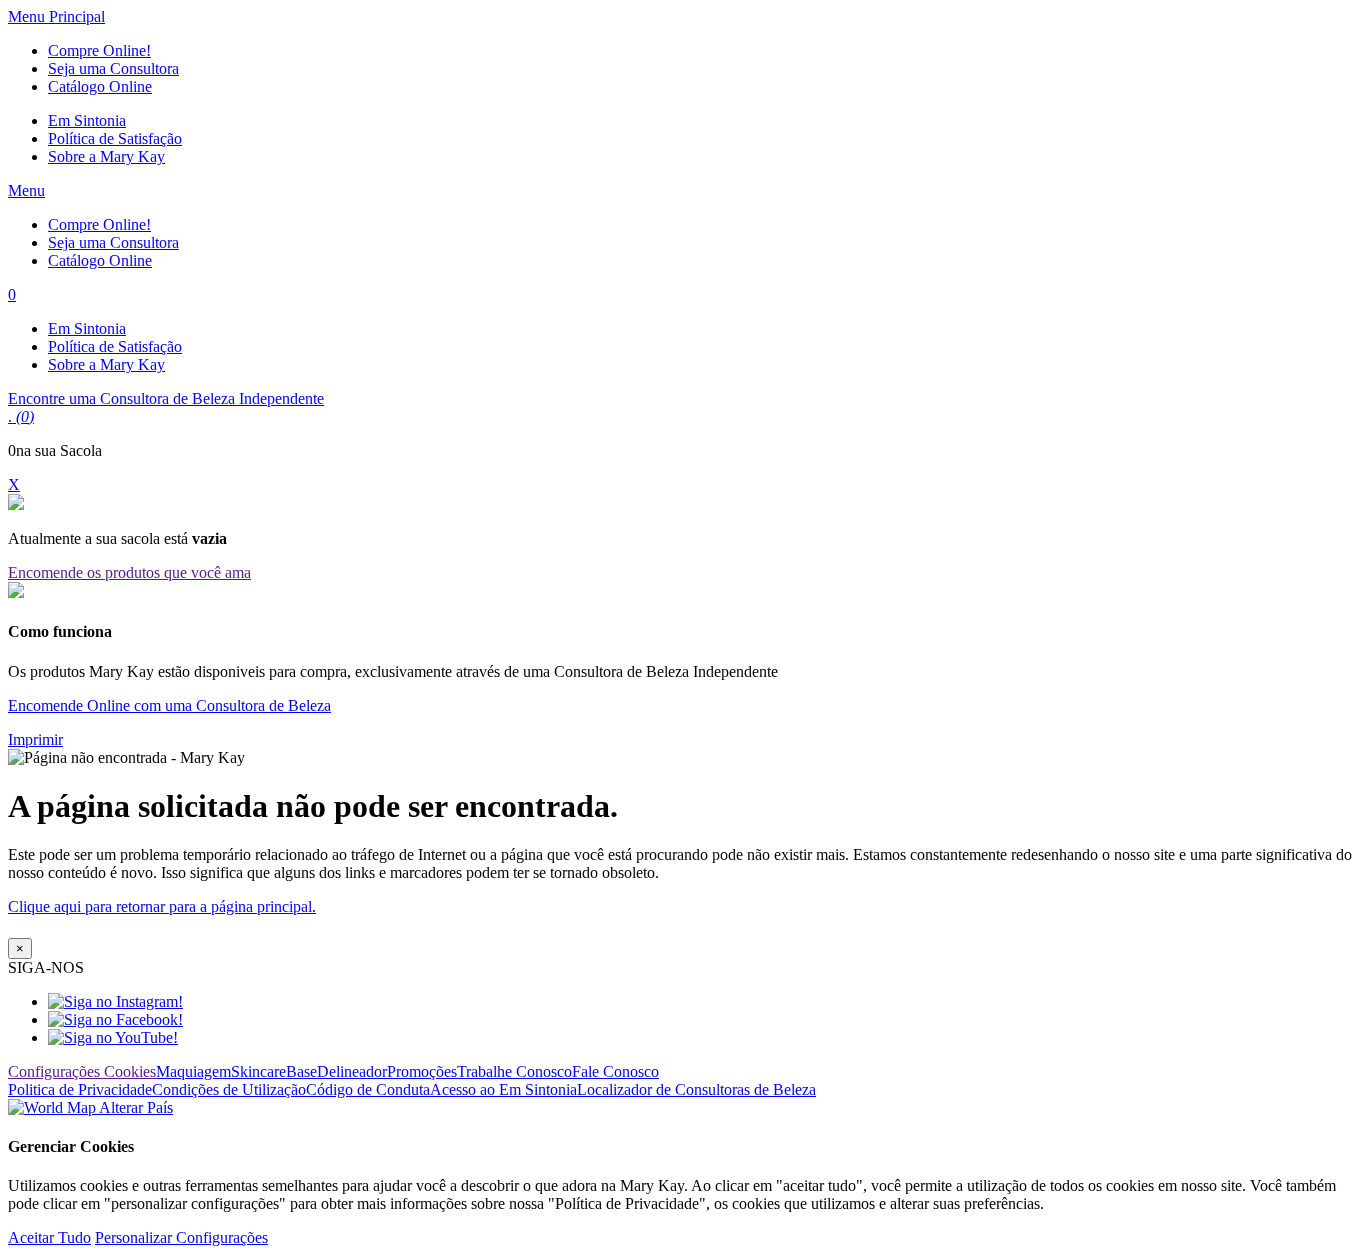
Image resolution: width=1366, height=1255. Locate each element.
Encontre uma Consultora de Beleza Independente (166, 398)
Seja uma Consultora (113, 68)
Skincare (258, 1071)
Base (301, 1071)
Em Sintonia (87, 120)
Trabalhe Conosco (514, 1071)
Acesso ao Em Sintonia (503, 1089)
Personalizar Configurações (181, 1237)
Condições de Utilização (229, 1089)
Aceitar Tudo (49, 1237)
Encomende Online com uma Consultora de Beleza (169, 705)
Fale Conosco (615, 1071)
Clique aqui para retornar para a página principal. (162, 906)
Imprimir (35, 739)
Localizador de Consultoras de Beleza (696, 1089)
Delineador (352, 1071)
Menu (26, 190)
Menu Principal (56, 16)
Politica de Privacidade (80, 1089)
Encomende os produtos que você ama (129, 572)
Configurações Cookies (82, 1071)
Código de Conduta (368, 1089)
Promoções (422, 1071)
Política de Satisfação (115, 138)
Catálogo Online (100, 86)
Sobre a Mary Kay (106, 156)
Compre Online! (99, 50)
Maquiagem (193, 1071)
